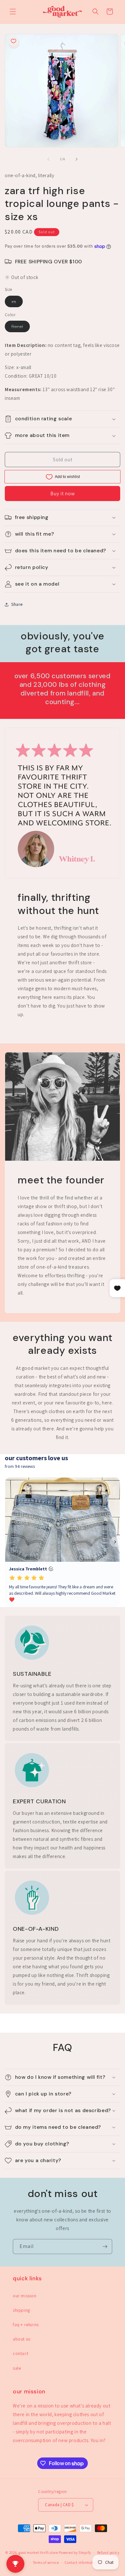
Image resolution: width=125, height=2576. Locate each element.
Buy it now (63, 494)
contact (21, 2353)
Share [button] (17, 604)
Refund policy (108, 2553)
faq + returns (26, 2325)
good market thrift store (38, 2553)
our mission (25, 2296)
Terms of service (46, 2563)
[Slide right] (77, 159)
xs (17, 303)
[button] (13, 12)
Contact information (81, 2563)
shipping (21, 2310)
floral (21, 328)
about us (22, 2339)
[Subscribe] (105, 2247)
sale (17, 2368)
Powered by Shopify (75, 2553)
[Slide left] (48, 159)
